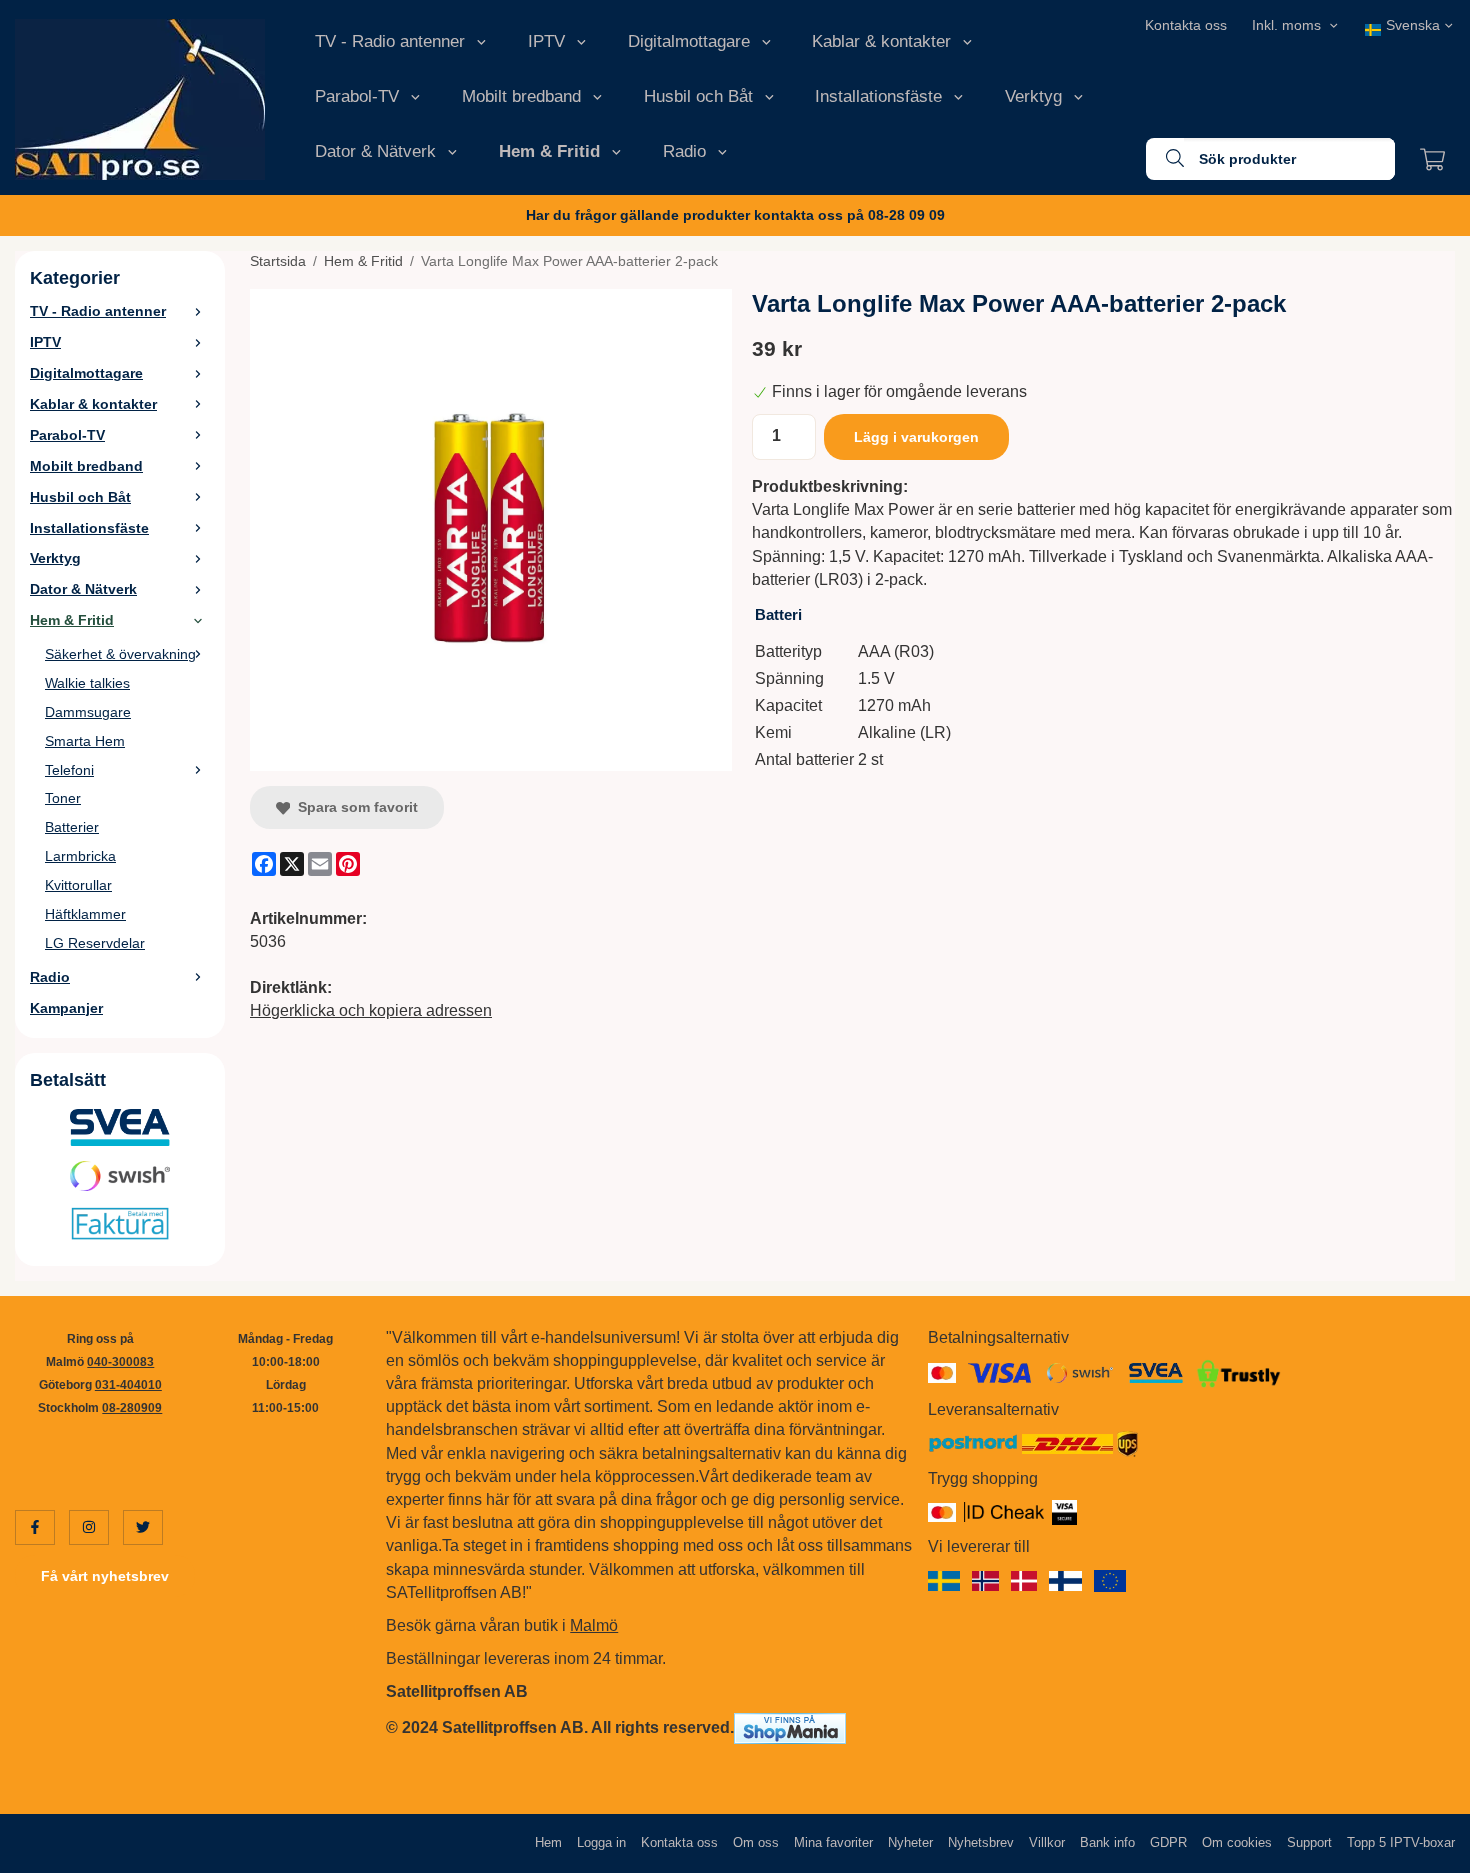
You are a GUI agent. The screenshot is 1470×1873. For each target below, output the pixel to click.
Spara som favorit (354, 807)
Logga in (601, 1842)
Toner (63, 798)
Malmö (594, 1625)
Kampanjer (66, 1008)
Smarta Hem (85, 741)
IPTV (546, 41)
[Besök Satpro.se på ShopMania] (790, 1727)
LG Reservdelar (95, 943)
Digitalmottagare (689, 41)
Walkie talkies (87, 683)
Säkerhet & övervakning (120, 654)
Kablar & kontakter (881, 41)
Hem (548, 1842)
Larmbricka (80, 856)
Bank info (1107, 1842)
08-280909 (132, 1408)
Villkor (1047, 1842)
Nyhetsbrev (981, 1842)
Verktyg (1033, 96)
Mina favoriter (833, 1842)
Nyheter (910, 1842)
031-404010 (128, 1385)
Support (1309, 1842)
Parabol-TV (357, 96)
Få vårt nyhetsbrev (105, 1576)
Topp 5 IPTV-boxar (1401, 1842)
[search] (1165, 159)
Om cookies (1237, 1842)
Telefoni (69, 770)
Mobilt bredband (521, 96)
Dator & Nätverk (375, 151)
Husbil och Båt (698, 96)
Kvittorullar (78, 885)
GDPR (1168, 1842)
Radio (684, 151)
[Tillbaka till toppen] (1427, 1845)
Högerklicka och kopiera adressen (371, 1010)
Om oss (756, 1842)
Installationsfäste (878, 96)
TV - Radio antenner (390, 41)
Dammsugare (88, 712)
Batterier (72, 827)
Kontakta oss (1186, 25)
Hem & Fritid (549, 151)
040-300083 (120, 1362)
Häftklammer (85, 914)
